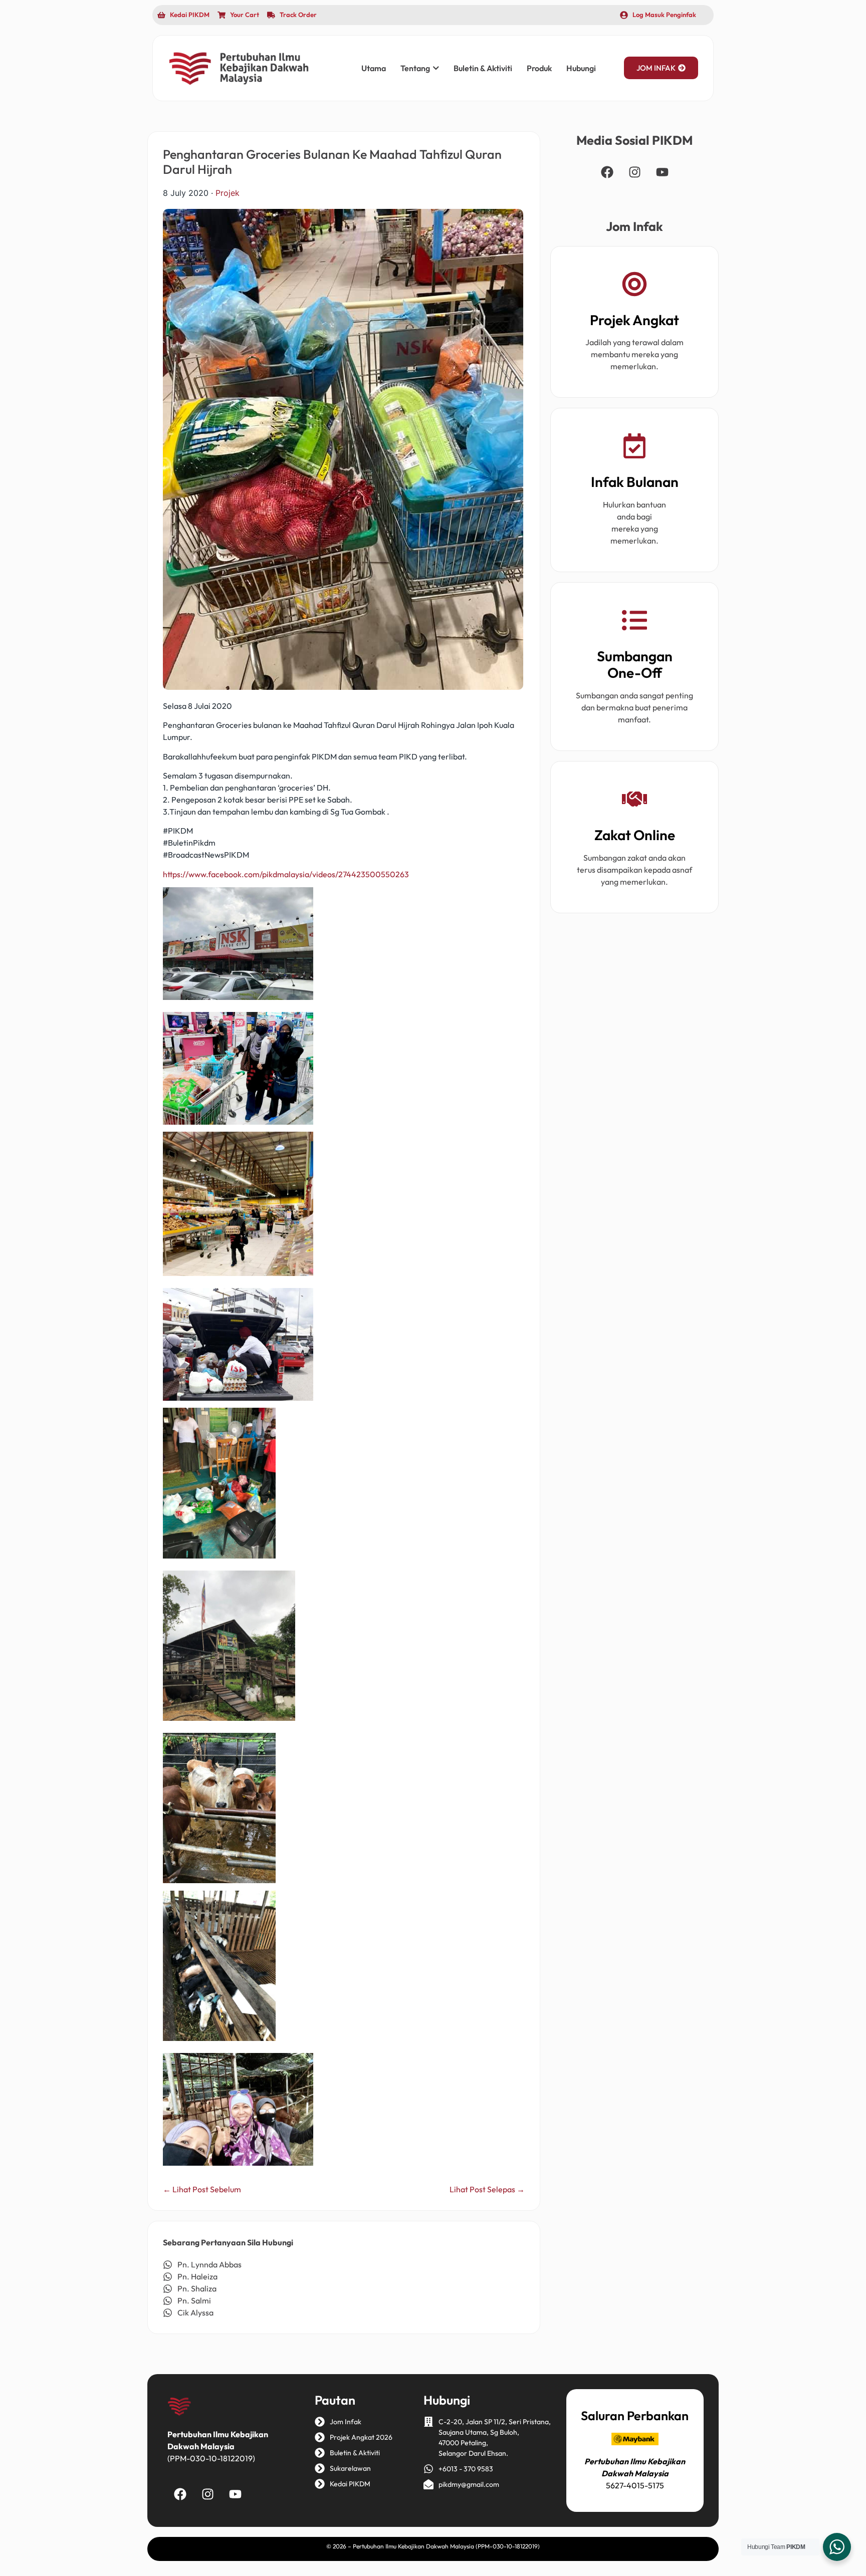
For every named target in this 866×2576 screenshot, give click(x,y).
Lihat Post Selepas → (487, 2189)
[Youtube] (662, 172)
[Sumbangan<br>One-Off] (634, 622)
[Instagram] (634, 172)
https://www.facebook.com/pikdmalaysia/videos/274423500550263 (286, 874)
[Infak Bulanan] (634, 448)
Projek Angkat (634, 320)
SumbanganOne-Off (635, 665)
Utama (374, 68)
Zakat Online (635, 835)
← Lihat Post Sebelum (202, 2189)
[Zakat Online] (634, 801)
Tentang (415, 68)
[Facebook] (607, 172)
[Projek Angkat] (634, 286)
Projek (228, 193)
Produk (539, 68)
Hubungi (581, 68)
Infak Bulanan (635, 482)
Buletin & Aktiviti (483, 68)
